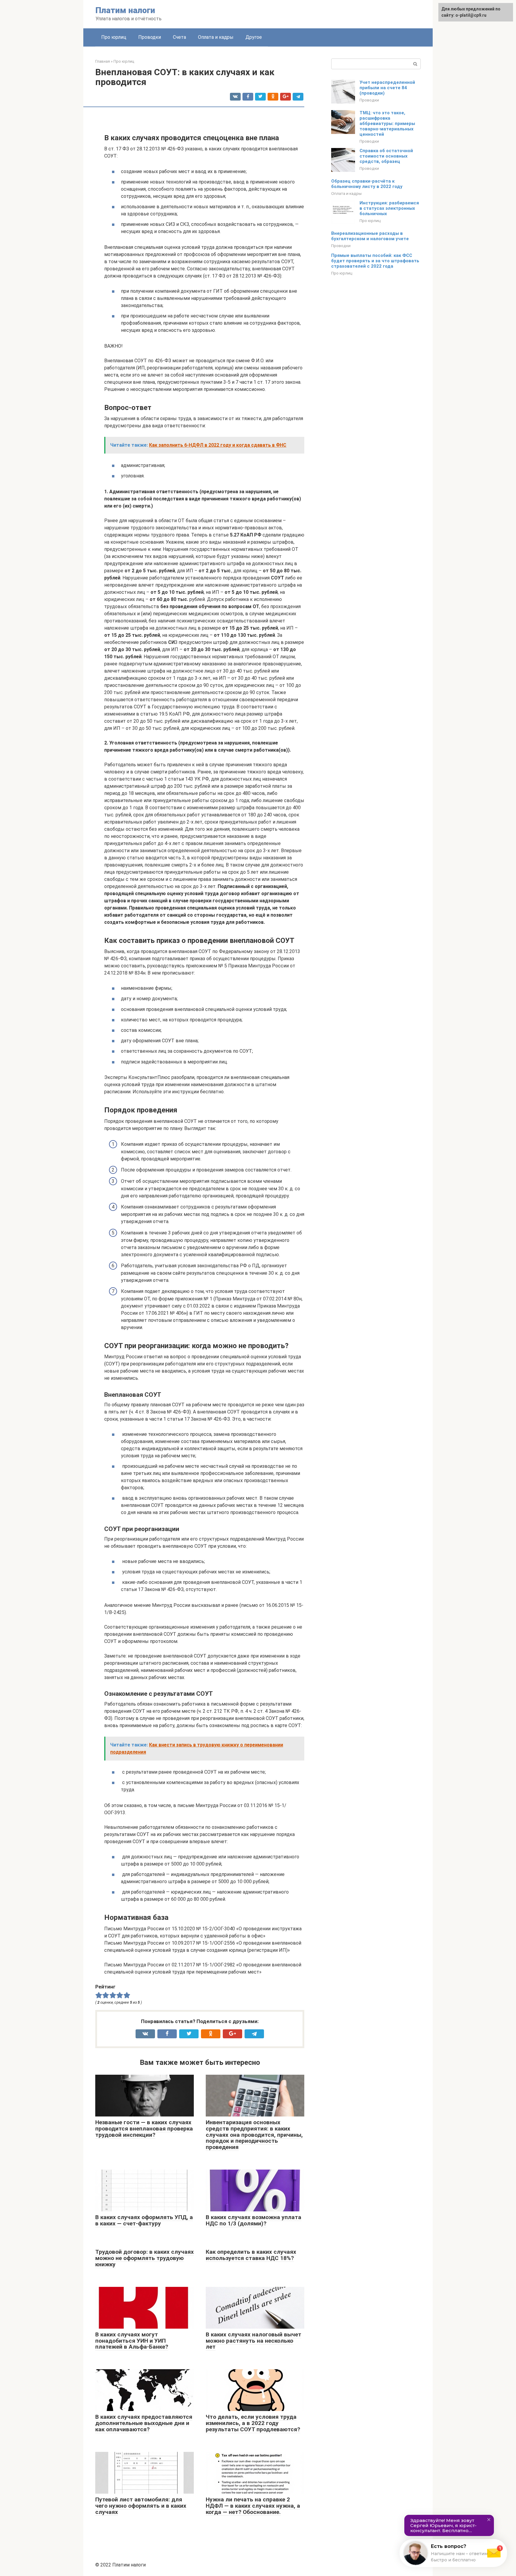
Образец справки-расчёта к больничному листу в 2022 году (367, 184)
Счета (179, 37)
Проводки (150, 37)
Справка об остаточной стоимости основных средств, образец (386, 156)
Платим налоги (125, 10)
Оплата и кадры (216, 37)
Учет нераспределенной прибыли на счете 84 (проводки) (387, 88)
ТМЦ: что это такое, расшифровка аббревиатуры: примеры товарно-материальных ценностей (387, 124)
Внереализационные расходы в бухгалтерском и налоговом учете (370, 236)
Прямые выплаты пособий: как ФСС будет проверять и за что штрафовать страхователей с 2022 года (375, 261)
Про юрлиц (114, 37)
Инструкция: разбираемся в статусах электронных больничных (389, 208)
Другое (254, 37)
